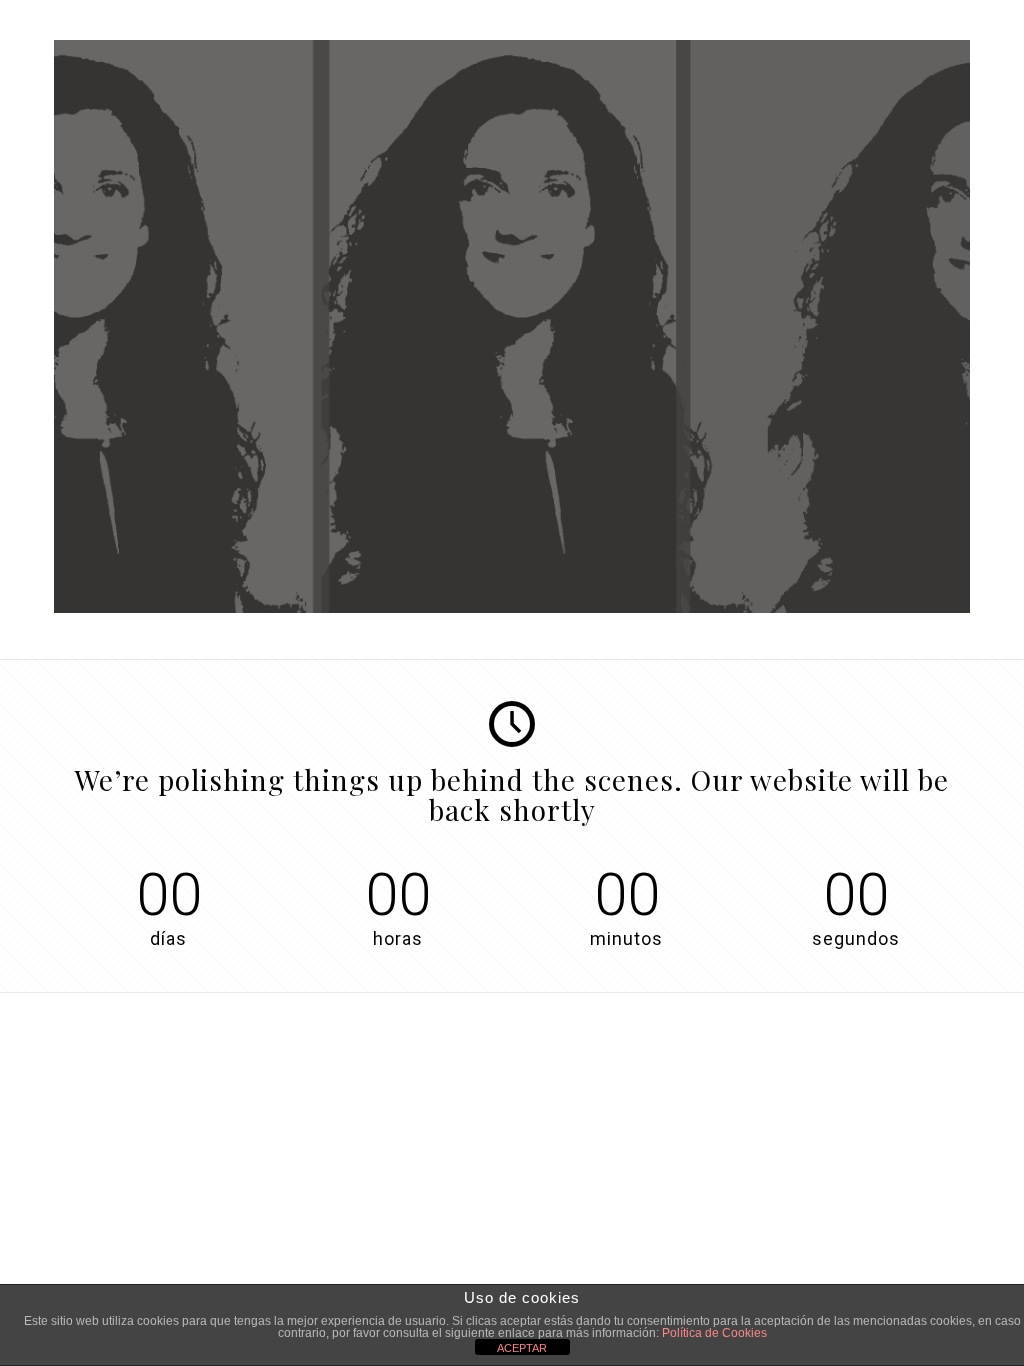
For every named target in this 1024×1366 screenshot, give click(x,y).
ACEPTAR (522, 1348)
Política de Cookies (714, 1333)
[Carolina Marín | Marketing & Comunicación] (512, 608)
